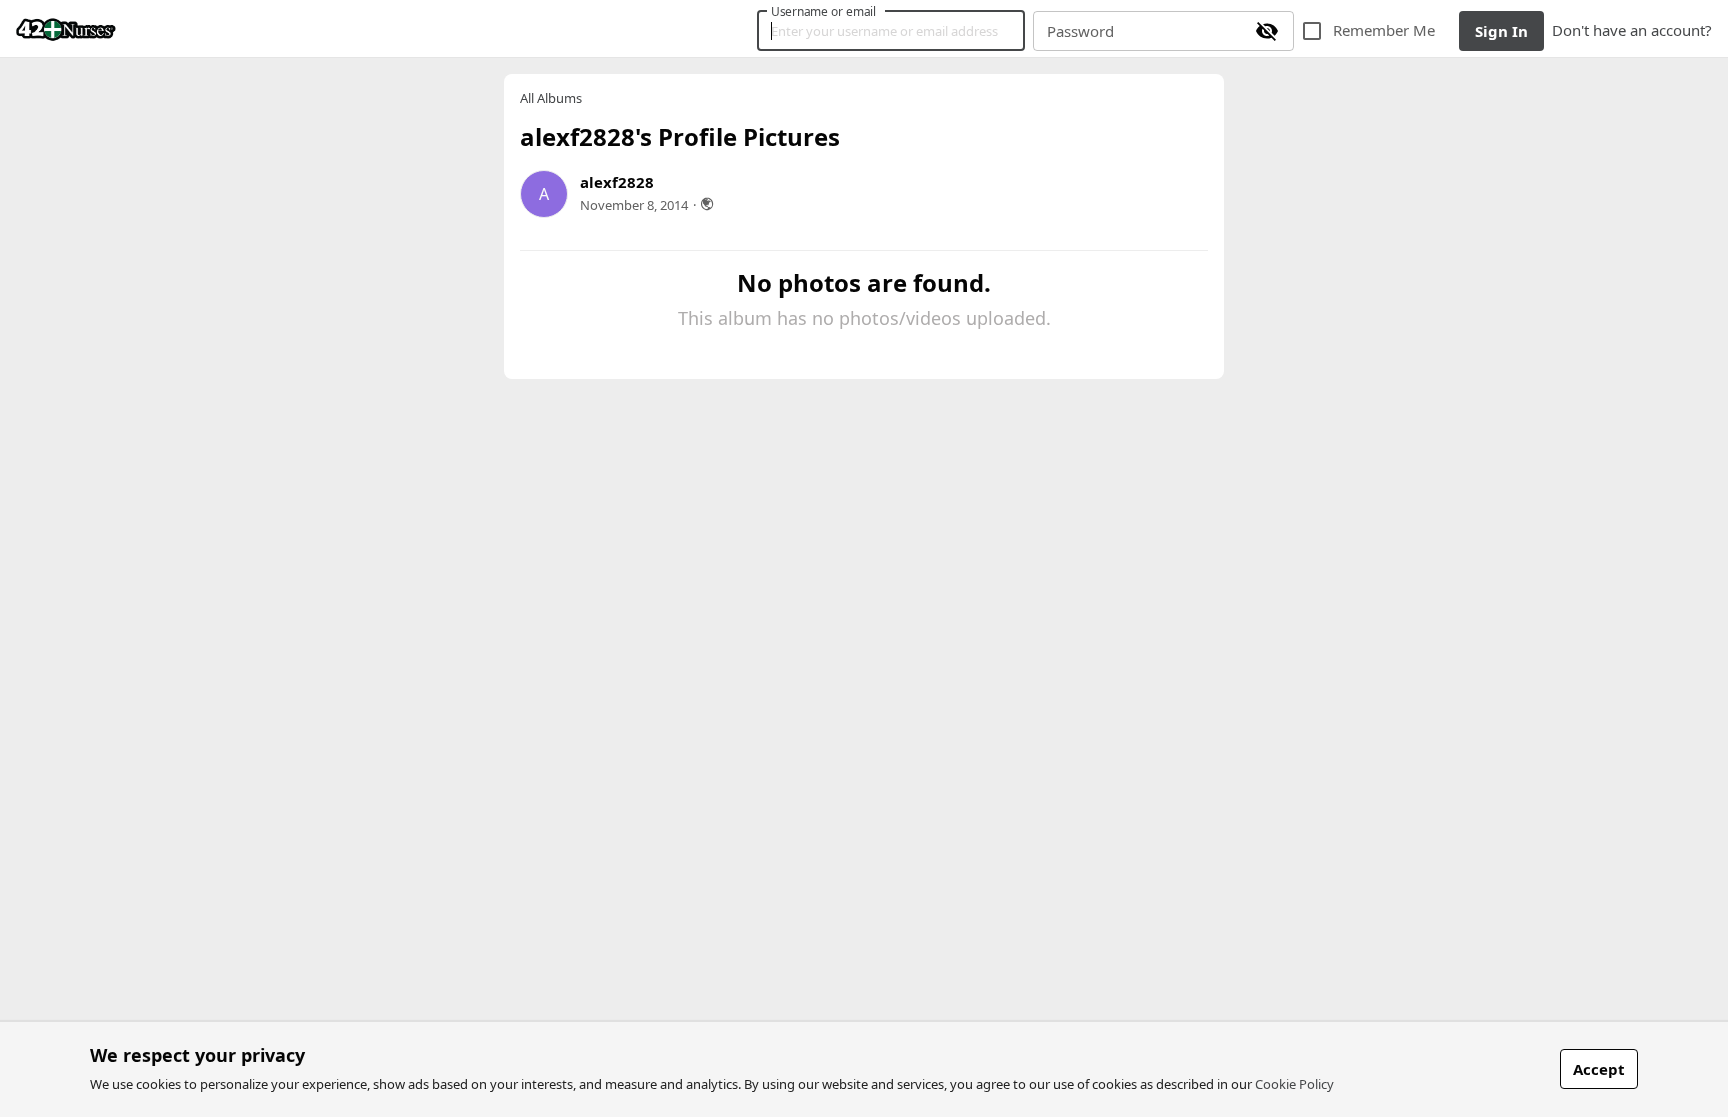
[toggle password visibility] (1267, 31)
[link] (66, 29)
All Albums (551, 98)
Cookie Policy (1294, 1084)
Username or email (824, 11)
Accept (1599, 1069)
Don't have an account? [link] (1632, 30)
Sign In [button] (1501, 31)
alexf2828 (617, 182)
